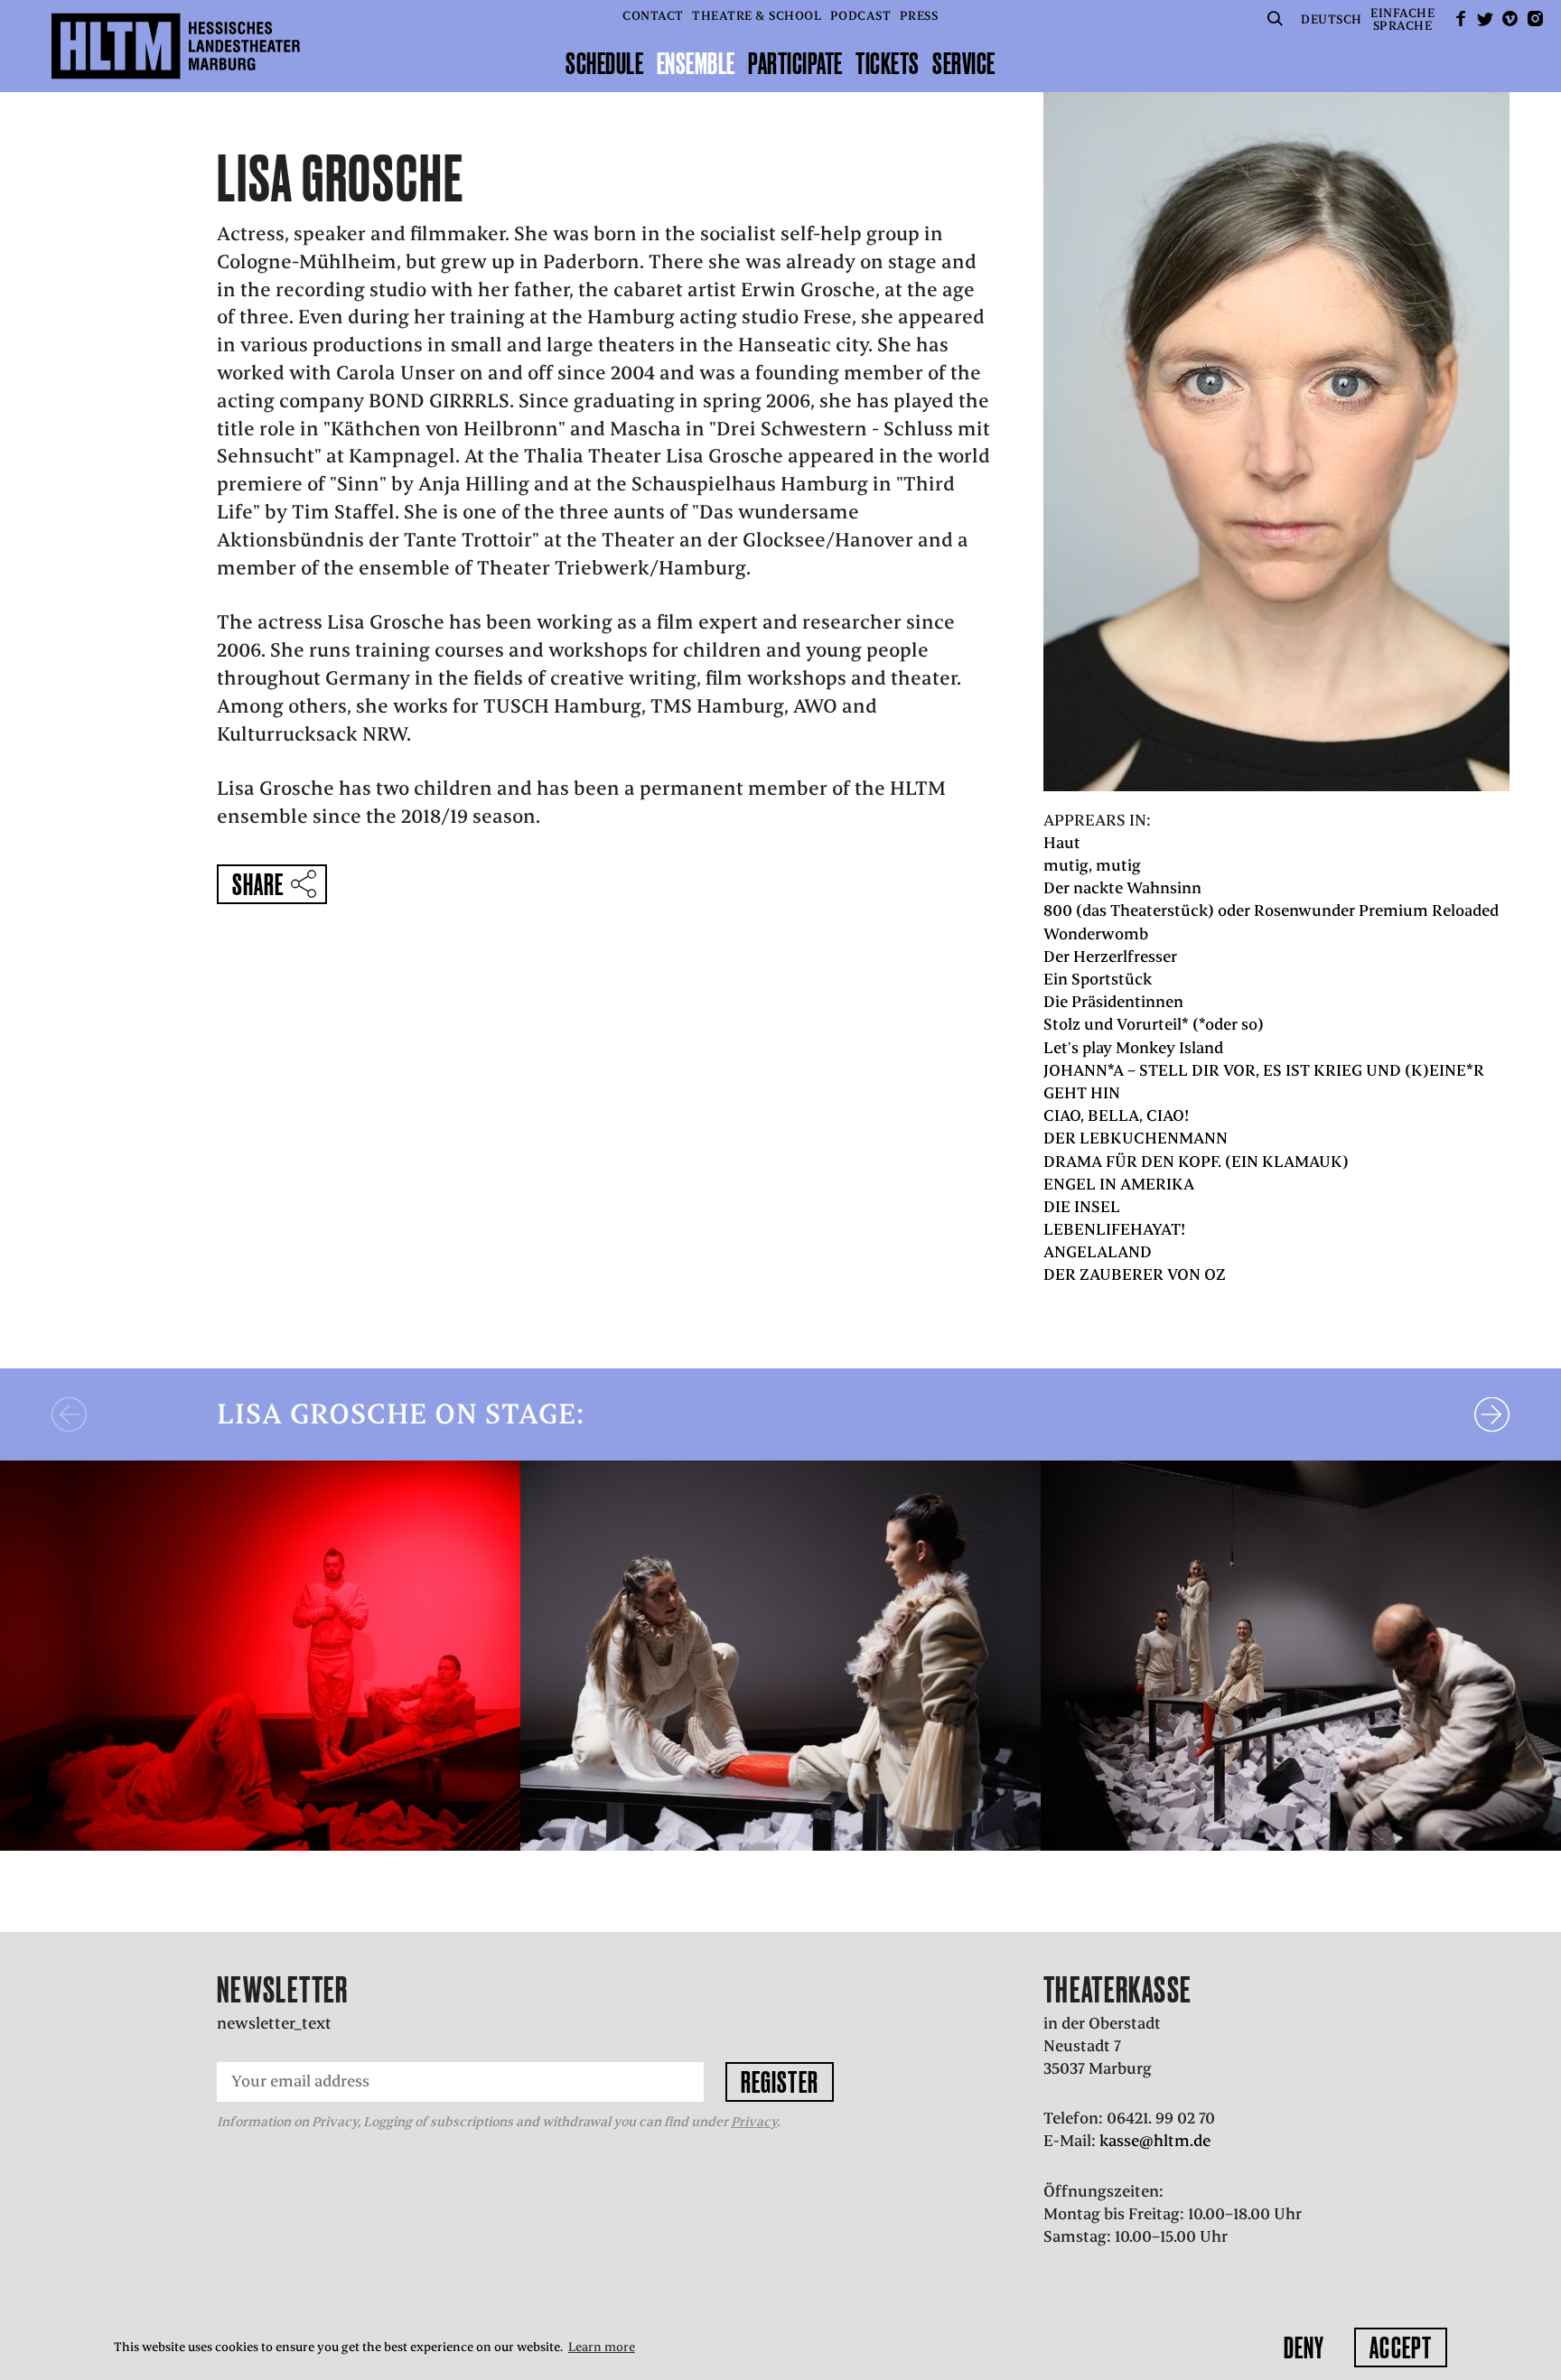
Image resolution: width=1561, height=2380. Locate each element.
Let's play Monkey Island (1133, 1048)
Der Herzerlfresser (1110, 957)
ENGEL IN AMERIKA (1119, 1184)
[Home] (176, 46)
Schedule (604, 63)
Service (964, 63)
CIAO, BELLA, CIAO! (1116, 1115)
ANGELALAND (1098, 1252)
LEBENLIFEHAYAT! (1114, 1229)
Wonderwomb (1096, 934)
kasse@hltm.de (1155, 2141)
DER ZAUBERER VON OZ (1135, 1274)
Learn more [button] (602, 2347)
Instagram (1535, 19)
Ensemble (696, 63)
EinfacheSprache (1402, 19)
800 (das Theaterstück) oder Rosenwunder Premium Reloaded (1271, 910)
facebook (1461, 19)
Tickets (888, 63)
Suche (1276, 19)
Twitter (1485, 19)
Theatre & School (757, 16)
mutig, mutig (1092, 865)
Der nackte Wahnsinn (1122, 888)
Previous (69, 1414)
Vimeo (1510, 19)
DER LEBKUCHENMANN (1136, 1138)
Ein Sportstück (1098, 979)
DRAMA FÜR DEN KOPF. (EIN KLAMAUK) (1196, 1162)
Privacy (754, 2122)
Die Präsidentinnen (1113, 1002)
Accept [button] (1401, 2347)
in (111, 1825)
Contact (653, 16)
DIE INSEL (1082, 1207)
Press (919, 16)
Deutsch (1332, 19)
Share (258, 884)
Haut (1062, 843)
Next (1492, 1414)
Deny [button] (1304, 2347)
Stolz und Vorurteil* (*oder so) (1154, 1024)
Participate (795, 63)
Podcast (861, 16)
